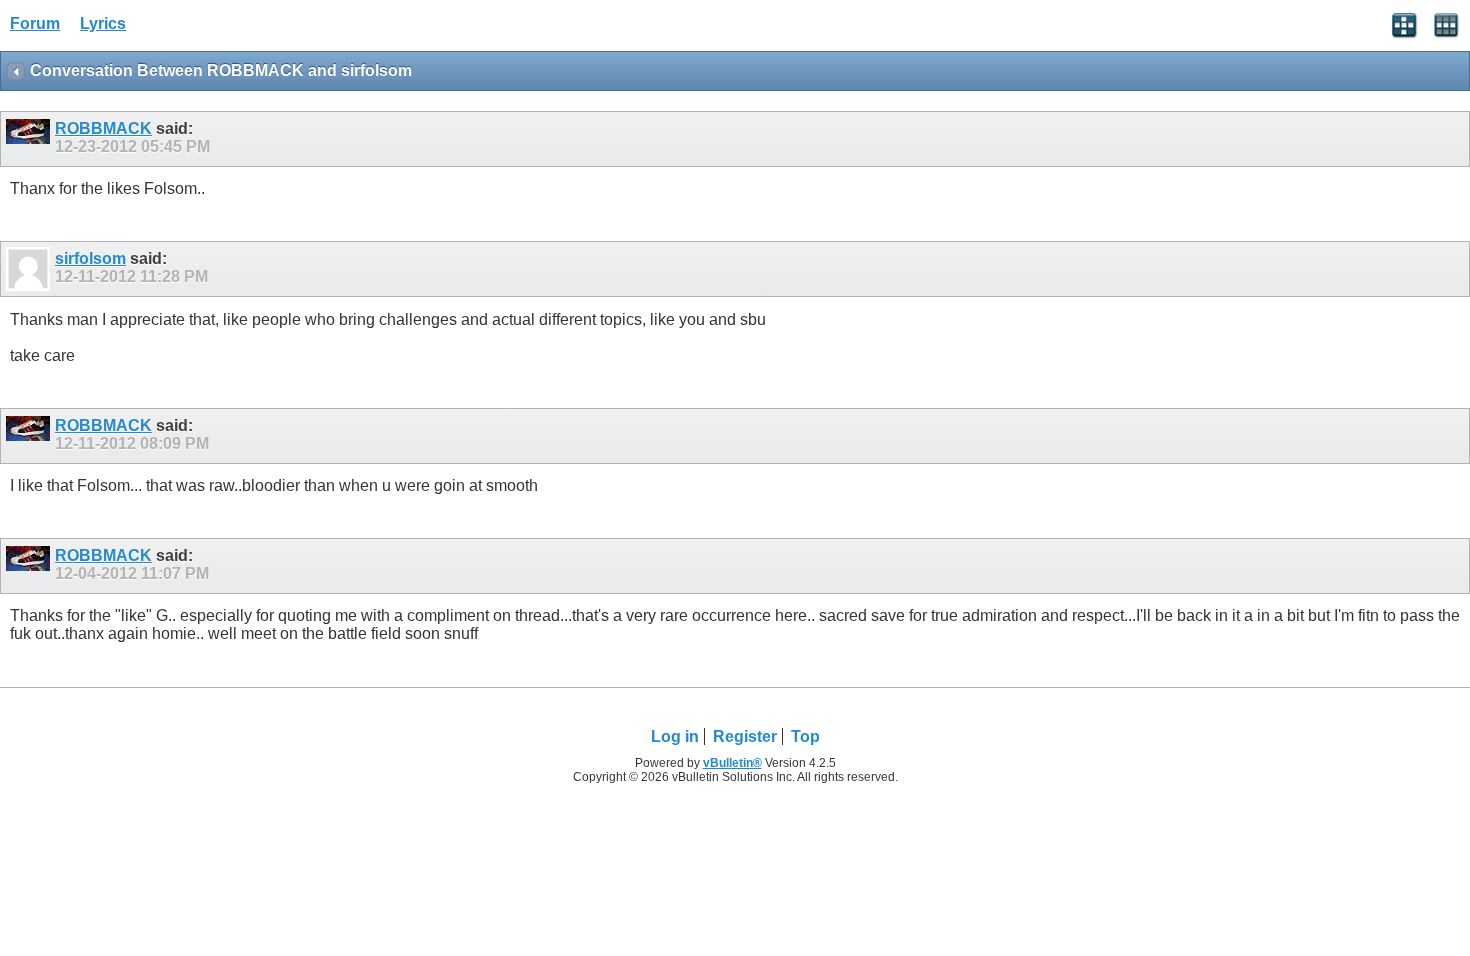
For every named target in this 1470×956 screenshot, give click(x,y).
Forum (35, 23)
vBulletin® (732, 763)
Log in (675, 736)
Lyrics (103, 23)
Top (805, 736)
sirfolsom (90, 258)
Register (745, 736)
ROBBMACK (103, 128)
